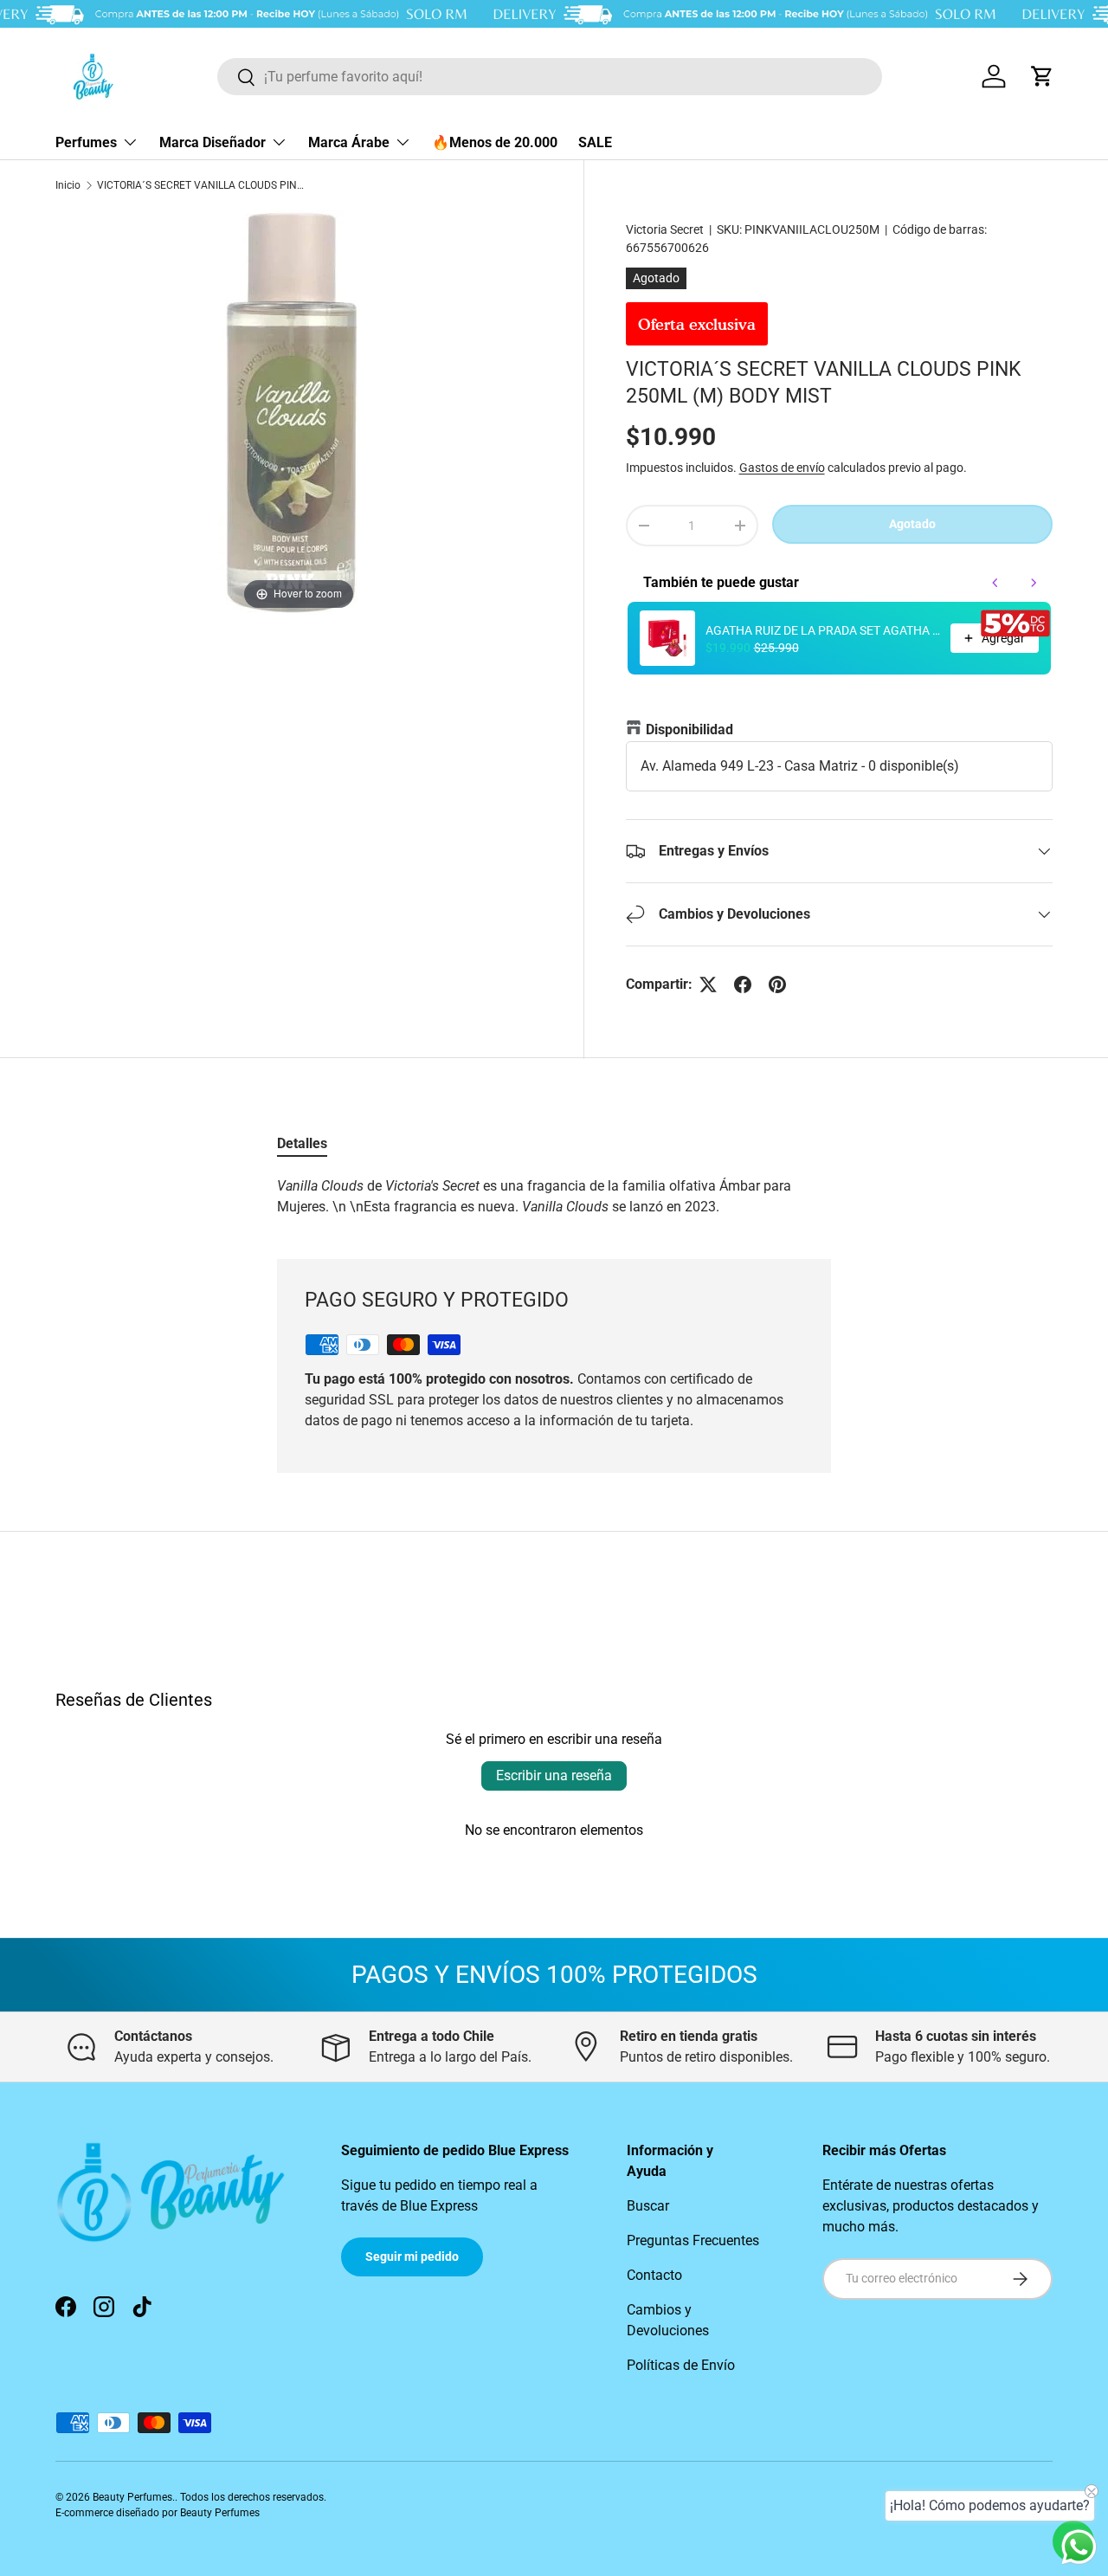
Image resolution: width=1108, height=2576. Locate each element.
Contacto (654, 2275)
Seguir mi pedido (412, 2256)
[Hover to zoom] (298, 412)
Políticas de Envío (681, 2365)
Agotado (912, 524)
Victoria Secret (665, 229)
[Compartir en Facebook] (743, 985)
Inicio (68, 185)
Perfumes (86, 142)
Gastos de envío (782, 468)
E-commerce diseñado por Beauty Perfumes (158, 2513)
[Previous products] (995, 583)
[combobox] (550, 77)
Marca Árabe (349, 142)
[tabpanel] (554, 1197)
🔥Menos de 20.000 (495, 142)
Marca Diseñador (213, 142)
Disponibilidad (689, 730)
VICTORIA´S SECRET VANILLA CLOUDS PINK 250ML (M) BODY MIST (201, 185)
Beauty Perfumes (132, 2497)
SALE (595, 142)
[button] (1042, 76)
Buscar (648, 2206)
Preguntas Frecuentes (693, 2240)
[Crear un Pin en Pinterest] (777, 985)
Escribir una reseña (554, 1775)
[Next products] (1034, 583)
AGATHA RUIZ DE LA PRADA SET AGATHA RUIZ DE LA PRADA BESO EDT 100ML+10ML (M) (823, 630)
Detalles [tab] (302, 1143)
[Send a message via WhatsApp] (1079, 2547)
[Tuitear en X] (708, 985)
